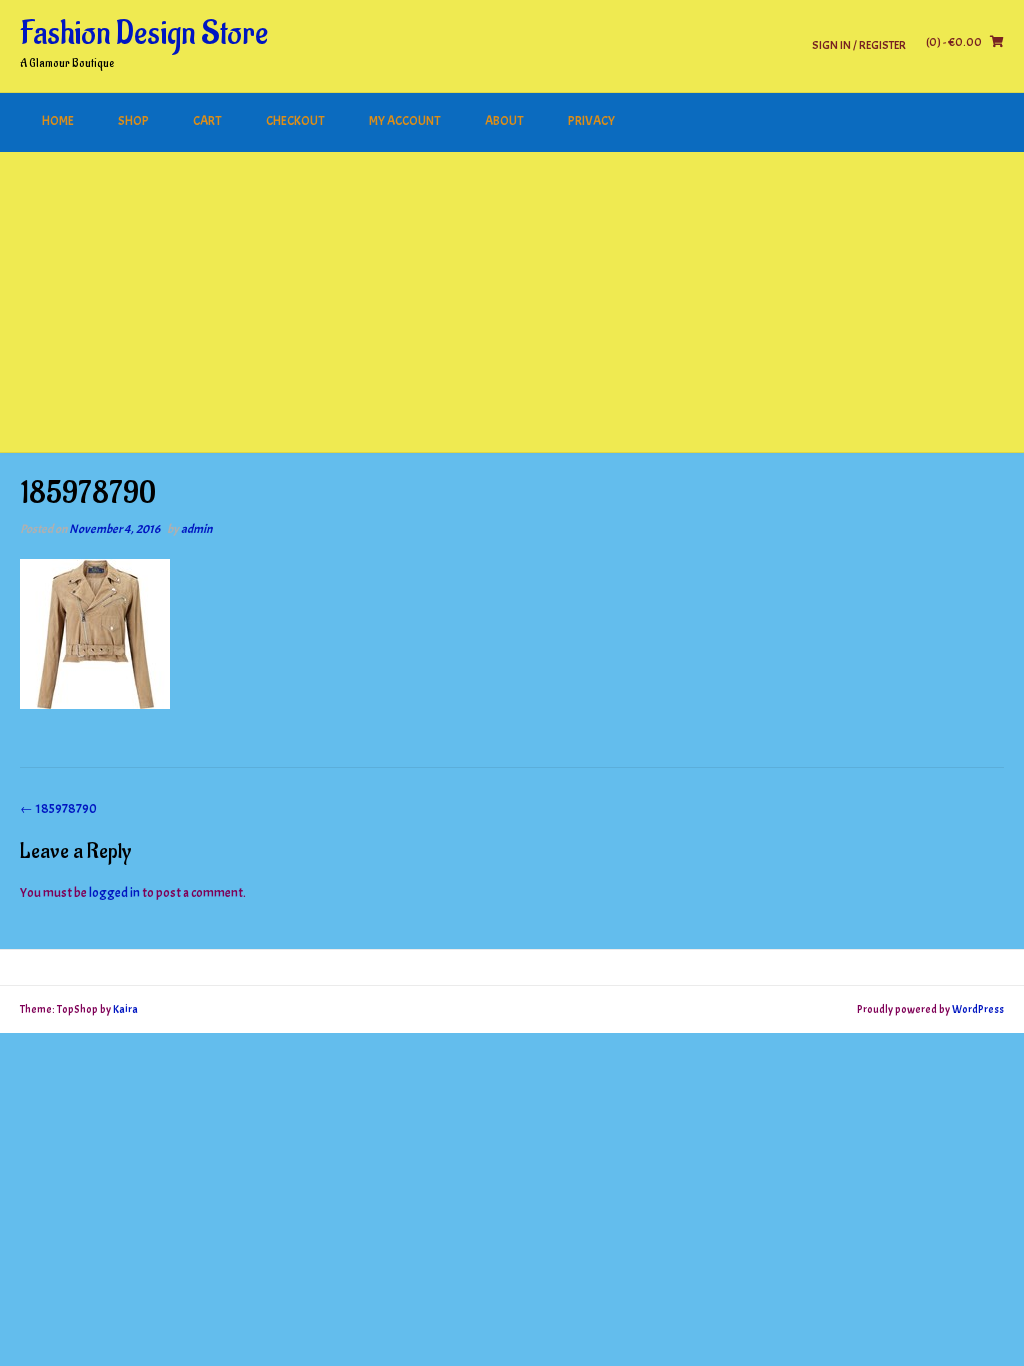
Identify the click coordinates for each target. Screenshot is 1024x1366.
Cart (207, 121)
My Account (405, 121)
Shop (133, 121)
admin (196, 529)
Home (58, 121)
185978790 (58, 809)
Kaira (125, 1009)
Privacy (591, 121)
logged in (114, 893)
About (504, 121)
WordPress (978, 1009)
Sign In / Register (859, 44)
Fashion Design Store (144, 34)
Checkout (295, 121)
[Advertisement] (512, 302)
